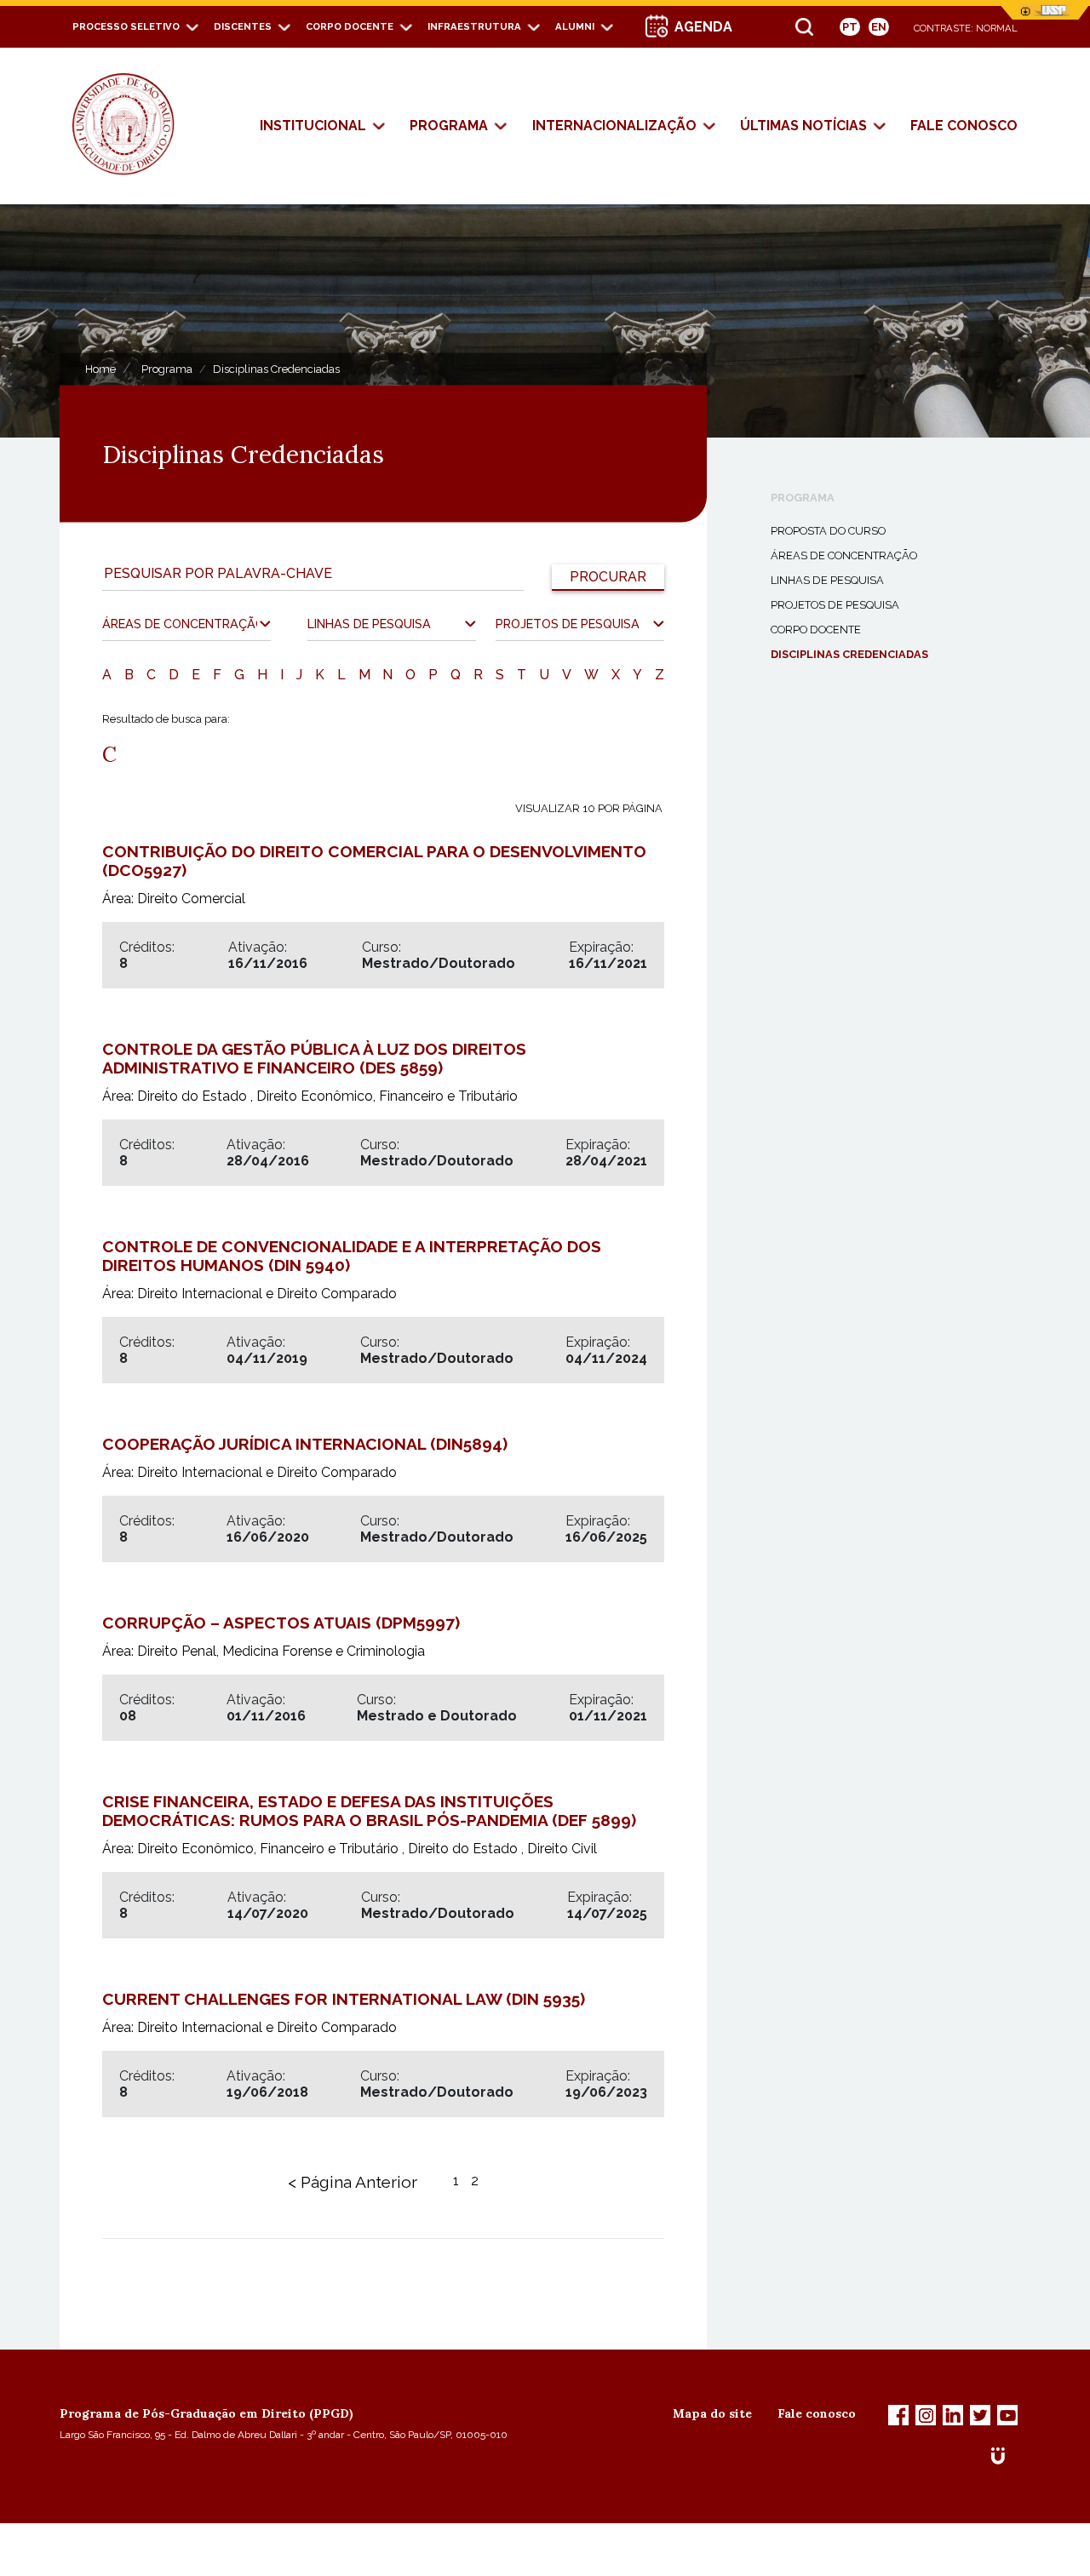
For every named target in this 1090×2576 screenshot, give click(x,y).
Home (100, 368)
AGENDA (703, 27)
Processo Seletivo (126, 26)
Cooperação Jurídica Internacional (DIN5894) (305, 1444)
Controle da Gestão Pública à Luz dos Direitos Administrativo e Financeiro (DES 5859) (314, 1058)
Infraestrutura (474, 26)
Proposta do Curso (828, 531)
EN (879, 27)
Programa (449, 126)
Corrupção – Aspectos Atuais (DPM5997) (281, 1623)
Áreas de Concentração (844, 555)
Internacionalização (614, 126)
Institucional (313, 126)
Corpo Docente (350, 26)
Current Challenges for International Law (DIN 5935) (344, 1999)
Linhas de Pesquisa (827, 580)
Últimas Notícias (803, 126)
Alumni (575, 26)
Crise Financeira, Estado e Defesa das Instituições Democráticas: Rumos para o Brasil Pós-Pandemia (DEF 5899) (369, 1811)
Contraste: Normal (966, 28)
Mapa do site (712, 2413)
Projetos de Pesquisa (835, 605)
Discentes (243, 26)
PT (850, 27)
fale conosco (964, 126)
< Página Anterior (353, 2182)
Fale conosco (817, 2413)
